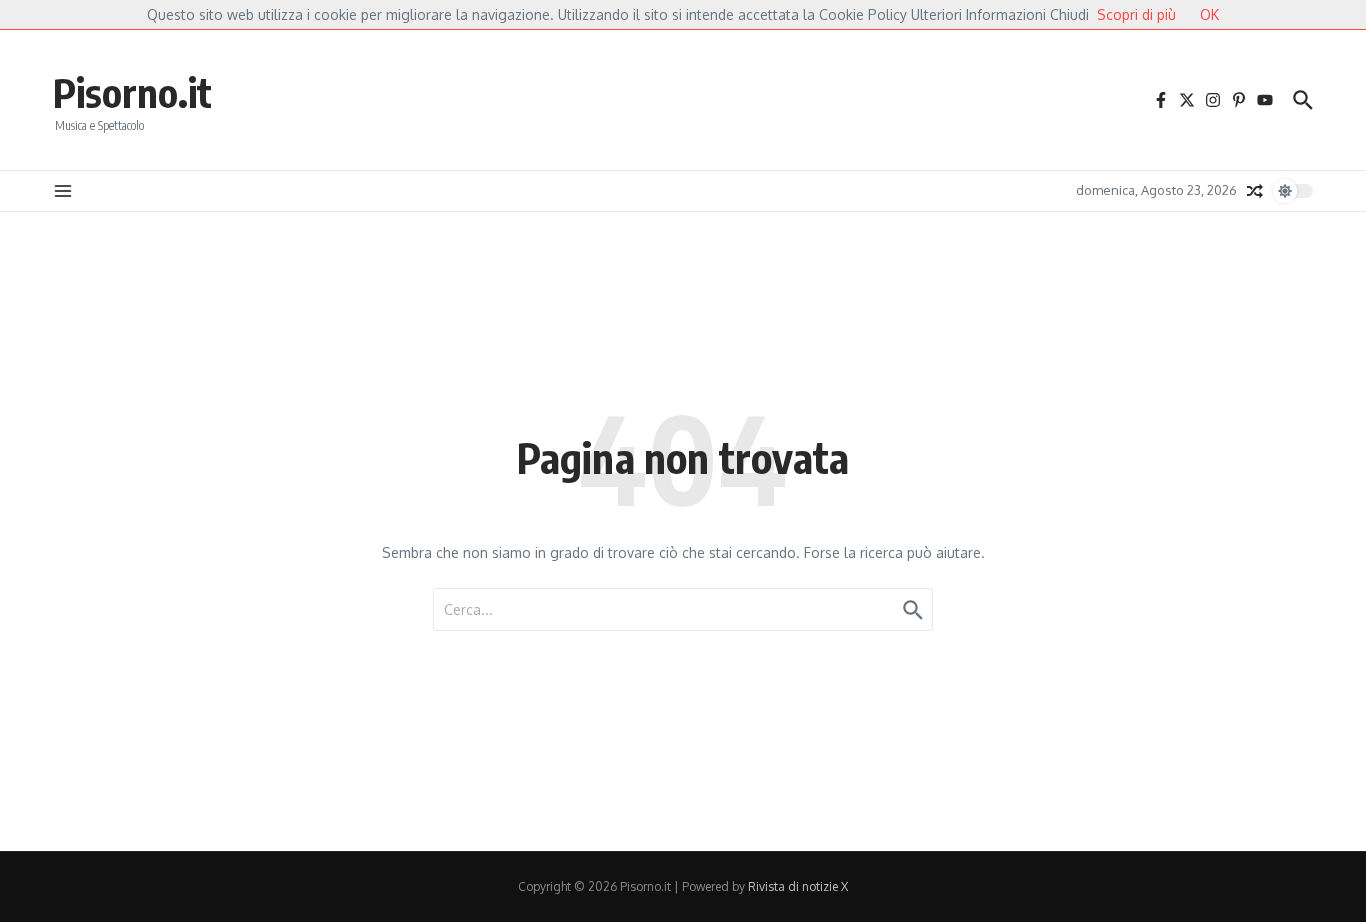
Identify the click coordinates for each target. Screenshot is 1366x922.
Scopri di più (1136, 14)
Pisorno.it (132, 92)
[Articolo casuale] (1255, 191)
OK (1209, 14)
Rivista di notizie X (798, 886)
